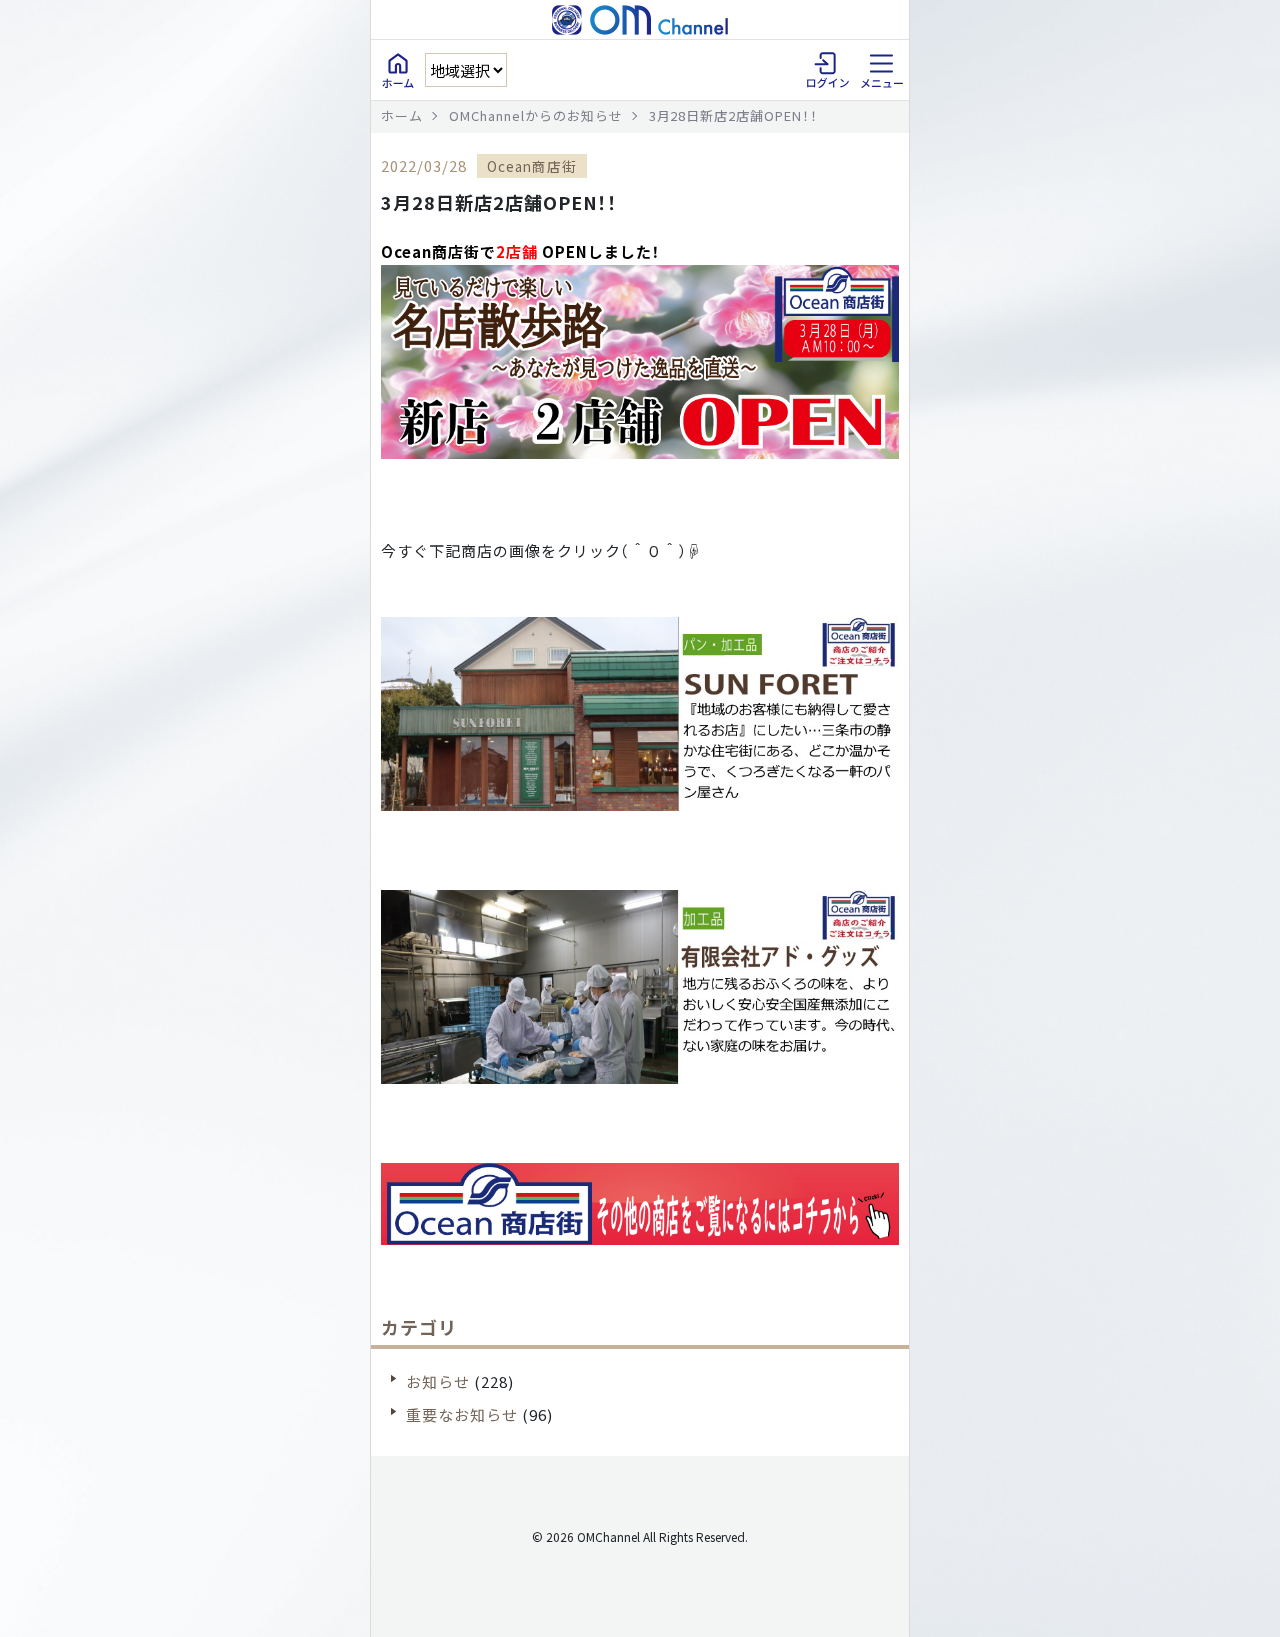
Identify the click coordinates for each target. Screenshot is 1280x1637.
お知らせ (438, 1381)
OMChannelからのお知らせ (536, 115)
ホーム (402, 115)
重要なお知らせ (462, 1414)
